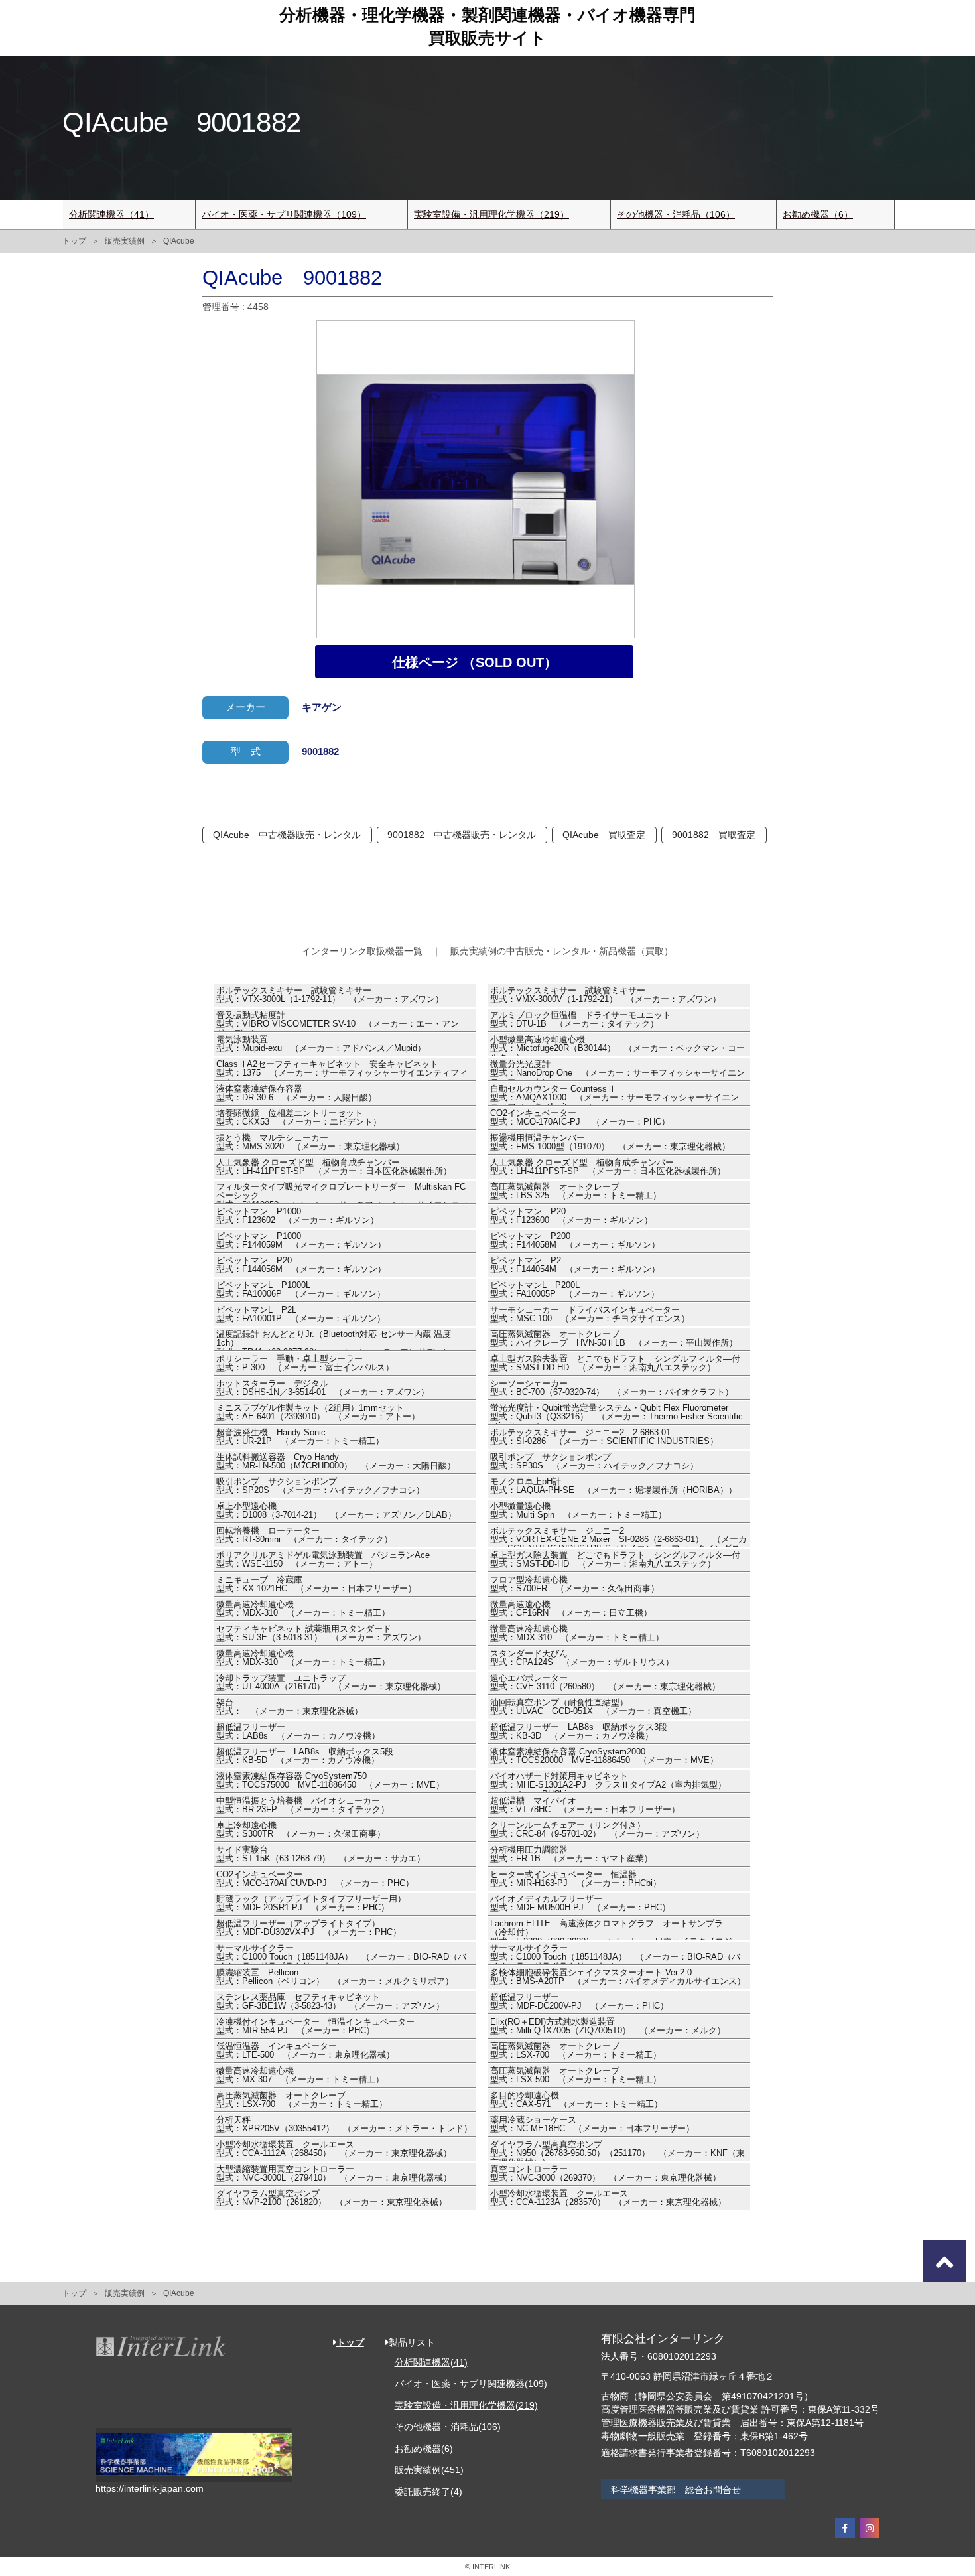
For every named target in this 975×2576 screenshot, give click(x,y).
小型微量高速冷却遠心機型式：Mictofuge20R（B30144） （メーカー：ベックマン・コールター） (617, 1046)
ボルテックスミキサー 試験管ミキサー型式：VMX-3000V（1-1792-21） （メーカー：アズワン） (606, 995)
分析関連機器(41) (431, 2362)
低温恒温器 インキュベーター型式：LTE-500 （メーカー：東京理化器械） (305, 2051)
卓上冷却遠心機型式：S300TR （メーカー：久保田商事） (301, 1830)
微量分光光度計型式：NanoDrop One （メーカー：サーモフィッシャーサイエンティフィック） (617, 1070)
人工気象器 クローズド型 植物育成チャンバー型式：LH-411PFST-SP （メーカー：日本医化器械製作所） (334, 1167)
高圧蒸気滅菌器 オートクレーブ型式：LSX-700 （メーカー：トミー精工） (576, 2051)
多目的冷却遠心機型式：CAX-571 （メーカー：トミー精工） (576, 2100)
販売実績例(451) (429, 2470)
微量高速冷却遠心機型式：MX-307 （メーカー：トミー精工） (300, 2076)
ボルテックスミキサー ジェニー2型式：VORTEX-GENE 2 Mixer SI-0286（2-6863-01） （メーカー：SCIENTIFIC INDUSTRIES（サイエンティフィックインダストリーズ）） (618, 1537)
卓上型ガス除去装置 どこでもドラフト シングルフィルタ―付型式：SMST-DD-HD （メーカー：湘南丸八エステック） (615, 1364)
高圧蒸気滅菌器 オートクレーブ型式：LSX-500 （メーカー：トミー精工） (576, 2076)
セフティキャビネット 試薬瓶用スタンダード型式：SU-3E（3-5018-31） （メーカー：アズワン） (321, 1634)
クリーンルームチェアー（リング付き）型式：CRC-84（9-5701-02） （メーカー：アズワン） (597, 1830)
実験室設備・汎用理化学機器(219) (466, 2405)
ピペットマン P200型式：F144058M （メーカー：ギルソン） (575, 1241)
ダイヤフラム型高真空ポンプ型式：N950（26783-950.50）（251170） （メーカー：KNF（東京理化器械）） (617, 2151)
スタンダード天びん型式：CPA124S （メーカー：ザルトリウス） (582, 1658)
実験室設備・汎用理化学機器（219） (491, 214)
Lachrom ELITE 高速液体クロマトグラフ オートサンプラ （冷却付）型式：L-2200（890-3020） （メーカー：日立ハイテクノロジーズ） (616, 1930)
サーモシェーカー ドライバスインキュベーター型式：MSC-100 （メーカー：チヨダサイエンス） (590, 1315)
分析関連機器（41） (111, 214)
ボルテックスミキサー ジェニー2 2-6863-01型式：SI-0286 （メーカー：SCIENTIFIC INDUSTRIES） (604, 1437)
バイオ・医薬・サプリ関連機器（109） (284, 214)
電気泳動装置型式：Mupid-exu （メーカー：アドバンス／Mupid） (321, 1044)
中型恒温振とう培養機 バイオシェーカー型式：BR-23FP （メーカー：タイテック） (303, 1806)
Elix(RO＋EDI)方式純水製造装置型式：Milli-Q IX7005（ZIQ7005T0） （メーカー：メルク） (608, 2027)
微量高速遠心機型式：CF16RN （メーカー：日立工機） (571, 1609)
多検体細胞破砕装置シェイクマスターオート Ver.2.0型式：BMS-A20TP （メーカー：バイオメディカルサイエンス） (618, 1977)
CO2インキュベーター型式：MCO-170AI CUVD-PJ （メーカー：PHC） (315, 1879)
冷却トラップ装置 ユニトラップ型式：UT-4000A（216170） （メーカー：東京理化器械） (331, 1683)
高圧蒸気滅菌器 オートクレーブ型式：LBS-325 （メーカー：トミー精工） (576, 1192)
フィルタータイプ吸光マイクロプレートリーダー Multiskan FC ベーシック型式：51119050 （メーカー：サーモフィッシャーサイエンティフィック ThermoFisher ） (342, 1193)
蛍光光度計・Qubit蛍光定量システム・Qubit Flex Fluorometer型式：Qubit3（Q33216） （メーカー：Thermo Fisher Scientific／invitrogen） (617, 1414)
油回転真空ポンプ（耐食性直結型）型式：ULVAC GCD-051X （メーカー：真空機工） (593, 1707)
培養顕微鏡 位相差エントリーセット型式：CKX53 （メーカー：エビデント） (299, 1118)
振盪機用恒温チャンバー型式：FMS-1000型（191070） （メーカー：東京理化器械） (610, 1143)
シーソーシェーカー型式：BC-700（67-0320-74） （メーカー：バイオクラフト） (612, 1388)
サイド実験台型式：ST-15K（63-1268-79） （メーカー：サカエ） (321, 1855)
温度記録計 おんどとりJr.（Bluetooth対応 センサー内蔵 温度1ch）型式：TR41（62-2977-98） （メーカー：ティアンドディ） (334, 1340)
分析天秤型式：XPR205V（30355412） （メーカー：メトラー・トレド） (344, 2125)
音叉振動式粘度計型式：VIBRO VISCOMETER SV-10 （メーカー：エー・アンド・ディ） (338, 1021)
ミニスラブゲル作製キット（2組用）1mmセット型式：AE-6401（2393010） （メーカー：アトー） (318, 1413)
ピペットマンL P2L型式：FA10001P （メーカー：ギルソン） (301, 1315)
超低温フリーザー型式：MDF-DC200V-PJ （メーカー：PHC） (579, 2002)
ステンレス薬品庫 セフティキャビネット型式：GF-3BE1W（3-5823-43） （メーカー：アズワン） (330, 2002)
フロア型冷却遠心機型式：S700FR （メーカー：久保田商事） (575, 1585)
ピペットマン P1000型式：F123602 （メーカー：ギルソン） (297, 1216)
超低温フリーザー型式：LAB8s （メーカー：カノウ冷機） (298, 1732)
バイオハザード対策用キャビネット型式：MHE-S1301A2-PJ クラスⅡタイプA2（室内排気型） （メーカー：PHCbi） (613, 1782)
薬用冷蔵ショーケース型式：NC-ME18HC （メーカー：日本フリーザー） (592, 2125)
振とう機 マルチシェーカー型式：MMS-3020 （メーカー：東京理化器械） (310, 1143)
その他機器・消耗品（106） (676, 214)
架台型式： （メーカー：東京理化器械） (290, 1707)
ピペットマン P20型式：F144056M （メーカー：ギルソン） (301, 1265)
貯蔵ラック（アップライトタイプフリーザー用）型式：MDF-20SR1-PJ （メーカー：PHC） (311, 1904)
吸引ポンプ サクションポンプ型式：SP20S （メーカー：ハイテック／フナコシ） (320, 1486)
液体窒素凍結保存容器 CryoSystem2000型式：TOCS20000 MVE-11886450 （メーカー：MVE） (604, 1756)
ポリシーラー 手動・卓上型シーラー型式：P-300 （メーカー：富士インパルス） (305, 1364)
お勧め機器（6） (818, 214)
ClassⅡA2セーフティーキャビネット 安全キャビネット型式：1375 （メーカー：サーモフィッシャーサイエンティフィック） (342, 1070)
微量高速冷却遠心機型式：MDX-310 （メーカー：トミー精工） (303, 1609)
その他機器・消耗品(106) (448, 2427)
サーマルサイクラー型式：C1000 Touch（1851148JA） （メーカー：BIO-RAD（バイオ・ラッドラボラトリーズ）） (341, 1954)
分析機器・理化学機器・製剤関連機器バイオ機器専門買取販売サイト (487, 26)
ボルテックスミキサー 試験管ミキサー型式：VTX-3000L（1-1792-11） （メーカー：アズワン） (330, 995)
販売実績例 (125, 241)
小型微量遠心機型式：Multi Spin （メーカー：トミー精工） (578, 1511)
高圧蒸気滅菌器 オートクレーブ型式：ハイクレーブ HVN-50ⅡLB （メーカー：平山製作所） (614, 1339)
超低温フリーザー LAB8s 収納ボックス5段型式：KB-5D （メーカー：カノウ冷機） (305, 1756)
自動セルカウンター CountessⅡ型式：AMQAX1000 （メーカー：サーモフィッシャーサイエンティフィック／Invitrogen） (615, 1095)
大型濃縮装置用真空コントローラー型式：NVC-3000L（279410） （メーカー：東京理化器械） (334, 2174)
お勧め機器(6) (424, 2449)
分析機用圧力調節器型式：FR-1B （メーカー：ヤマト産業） (571, 1855)
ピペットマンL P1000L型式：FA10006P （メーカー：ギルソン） (301, 1290)
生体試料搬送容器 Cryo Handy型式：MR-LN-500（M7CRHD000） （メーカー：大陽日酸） (336, 1462)
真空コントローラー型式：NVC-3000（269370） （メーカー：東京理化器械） (606, 2174)
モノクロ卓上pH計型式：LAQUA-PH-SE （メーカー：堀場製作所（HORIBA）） (614, 1486)
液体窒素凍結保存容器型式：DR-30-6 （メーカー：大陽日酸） (296, 1094)
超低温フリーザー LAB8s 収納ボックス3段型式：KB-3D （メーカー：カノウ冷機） (579, 1732)
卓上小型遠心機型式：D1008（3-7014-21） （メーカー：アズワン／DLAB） (336, 1511)
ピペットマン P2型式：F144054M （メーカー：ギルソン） (575, 1265)
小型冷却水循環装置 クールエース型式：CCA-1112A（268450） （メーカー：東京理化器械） (334, 2149)
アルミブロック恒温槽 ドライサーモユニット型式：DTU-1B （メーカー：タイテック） (581, 1020)
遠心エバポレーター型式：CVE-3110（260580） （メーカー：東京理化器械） (605, 1683)
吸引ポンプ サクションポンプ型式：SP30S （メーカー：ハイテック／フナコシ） (594, 1462)
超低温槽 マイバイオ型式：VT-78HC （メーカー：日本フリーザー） (585, 1806)
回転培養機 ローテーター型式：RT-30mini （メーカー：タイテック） (304, 1536)
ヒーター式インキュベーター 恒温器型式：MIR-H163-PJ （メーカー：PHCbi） (576, 1879)
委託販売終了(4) (428, 2492)
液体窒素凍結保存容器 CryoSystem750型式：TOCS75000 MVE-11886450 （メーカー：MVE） (330, 1781)
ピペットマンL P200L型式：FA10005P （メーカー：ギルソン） (575, 1290)
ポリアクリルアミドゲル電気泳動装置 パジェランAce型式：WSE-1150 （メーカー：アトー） (323, 1560)
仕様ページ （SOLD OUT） (475, 662)
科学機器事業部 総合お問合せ (676, 2490)
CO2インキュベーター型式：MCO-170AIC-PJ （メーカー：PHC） (580, 1118)
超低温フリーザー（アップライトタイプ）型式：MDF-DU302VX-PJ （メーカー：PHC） (309, 1928)
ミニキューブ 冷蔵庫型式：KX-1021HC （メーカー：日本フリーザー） (316, 1585)
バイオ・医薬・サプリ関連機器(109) (471, 2384)
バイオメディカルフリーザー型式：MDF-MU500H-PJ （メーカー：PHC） (580, 1904)
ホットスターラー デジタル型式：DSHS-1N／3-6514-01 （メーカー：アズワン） (323, 1388)
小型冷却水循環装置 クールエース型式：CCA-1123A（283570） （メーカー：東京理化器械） (608, 2198)
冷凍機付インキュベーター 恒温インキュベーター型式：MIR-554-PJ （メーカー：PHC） (315, 2027)
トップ (74, 241)
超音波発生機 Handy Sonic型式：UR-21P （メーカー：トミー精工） (300, 1437)
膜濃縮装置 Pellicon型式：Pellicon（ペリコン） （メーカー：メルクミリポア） (335, 1977)
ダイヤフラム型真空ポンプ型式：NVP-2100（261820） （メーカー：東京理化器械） (332, 2198)
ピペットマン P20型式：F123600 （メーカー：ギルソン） (571, 1216)
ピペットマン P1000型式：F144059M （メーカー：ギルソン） (301, 1241)
